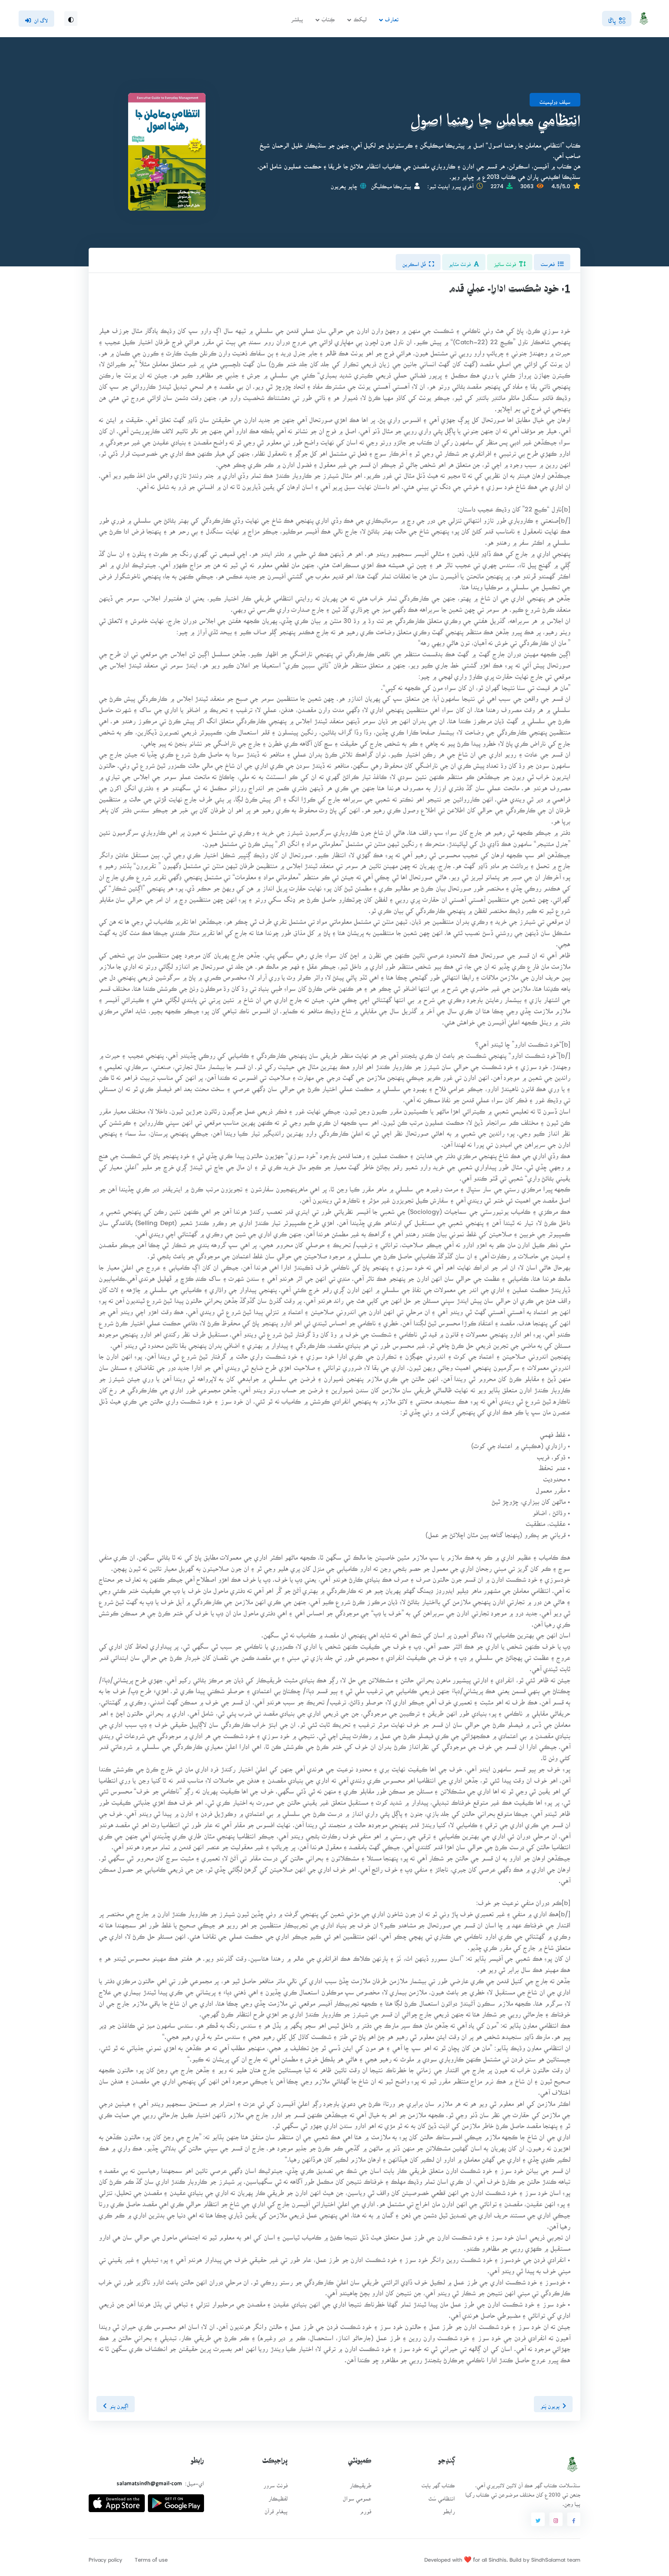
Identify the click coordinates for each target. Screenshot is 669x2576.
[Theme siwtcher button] (71, 19)
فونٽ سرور (275, 2483)
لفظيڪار (278, 2496)
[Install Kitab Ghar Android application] (176, 2500)
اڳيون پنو (119, 2404)
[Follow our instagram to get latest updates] (556, 2519)
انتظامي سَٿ (442, 2496)
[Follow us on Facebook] (574, 2519)
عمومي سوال (357, 2496)
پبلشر (297, 17)
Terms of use (151, 2557)
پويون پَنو (550, 2404)
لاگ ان (41, 18)
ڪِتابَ (328, 17)
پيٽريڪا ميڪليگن (391, 184)
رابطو (449, 2509)
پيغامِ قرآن (276, 2509)
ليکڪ (360, 17)
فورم (365, 2509)
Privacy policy (105, 2557)
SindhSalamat (548, 2557)
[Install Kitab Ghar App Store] (117, 2500)
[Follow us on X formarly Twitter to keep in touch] (538, 2519)
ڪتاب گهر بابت (438, 2483)
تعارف (392, 17)
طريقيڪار (360, 2483)
